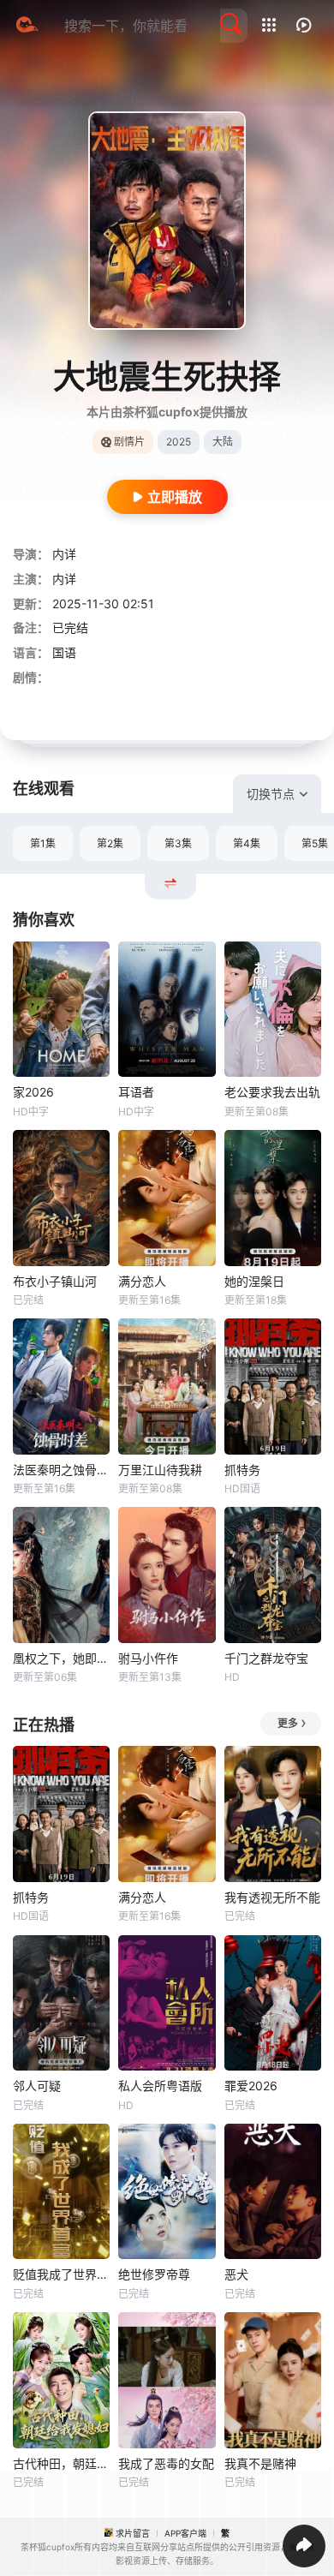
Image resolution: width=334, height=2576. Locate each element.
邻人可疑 (37, 2086)
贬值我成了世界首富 (61, 2274)
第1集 (43, 843)
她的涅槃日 (254, 1281)
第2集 (110, 843)
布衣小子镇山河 (55, 1281)
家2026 (33, 1092)
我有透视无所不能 (272, 1897)
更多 (288, 1723)
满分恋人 (142, 1281)
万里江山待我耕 (160, 1470)
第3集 (178, 843)
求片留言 (133, 2533)
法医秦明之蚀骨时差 (61, 1470)
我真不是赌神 (260, 2463)
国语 (64, 652)
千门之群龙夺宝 (266, 1658)
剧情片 (129, 442)
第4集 (247, 843)
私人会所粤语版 (160, 2086)
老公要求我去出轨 (272, 1092)
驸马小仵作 (148, 1658)
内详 (64, 554)
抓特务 (242, 1470)
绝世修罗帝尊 (154, 2274)
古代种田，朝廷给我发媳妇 (61, 2463)
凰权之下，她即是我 (61, 1658)
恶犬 (236, 2274)
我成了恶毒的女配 (166, 2463)
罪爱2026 (251, 2086)
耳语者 (136, 1092)
